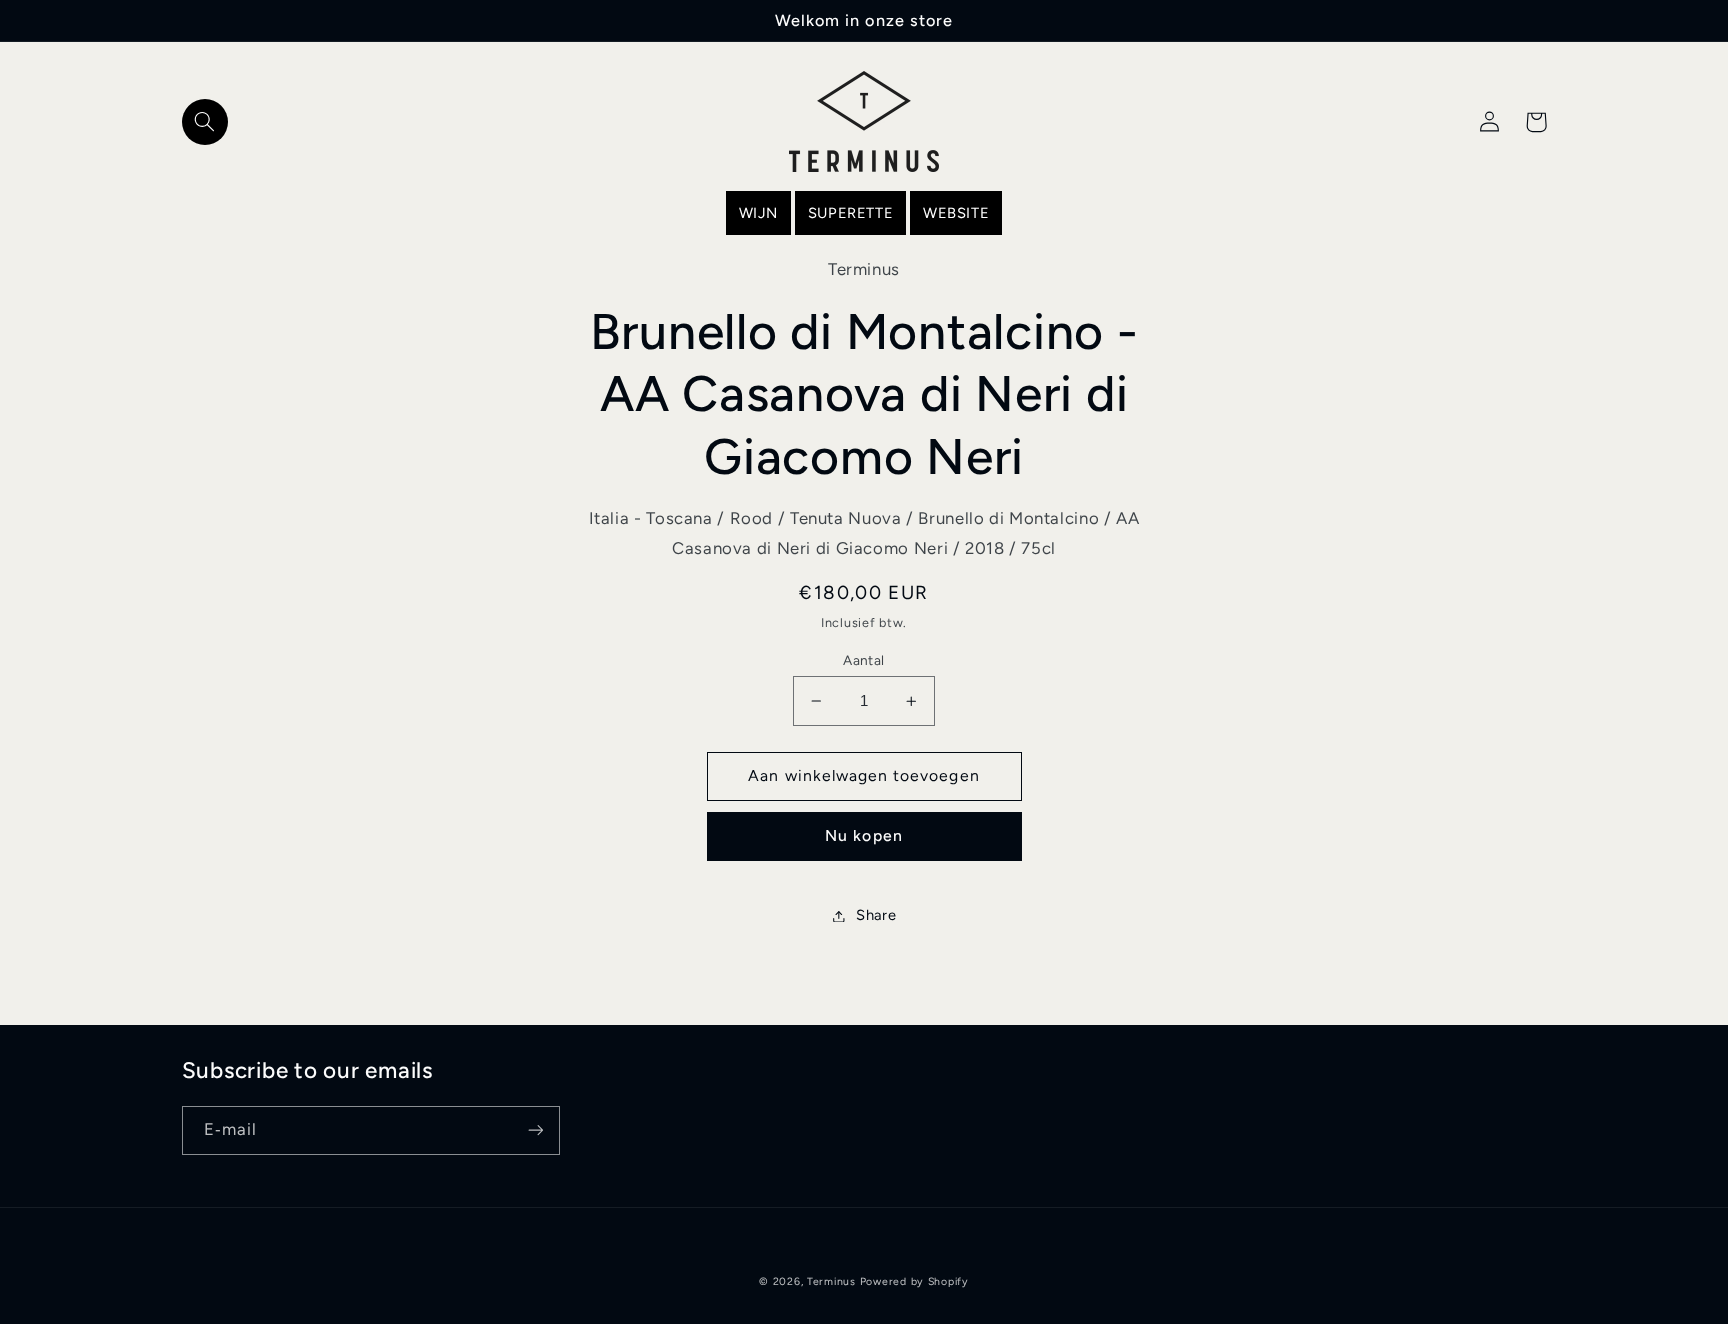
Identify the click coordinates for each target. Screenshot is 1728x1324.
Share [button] (876, 915)
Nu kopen (863, 835)
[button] (205, 122)
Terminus (831, 1281)
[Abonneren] (535, 1130)
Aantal (864, 660)
